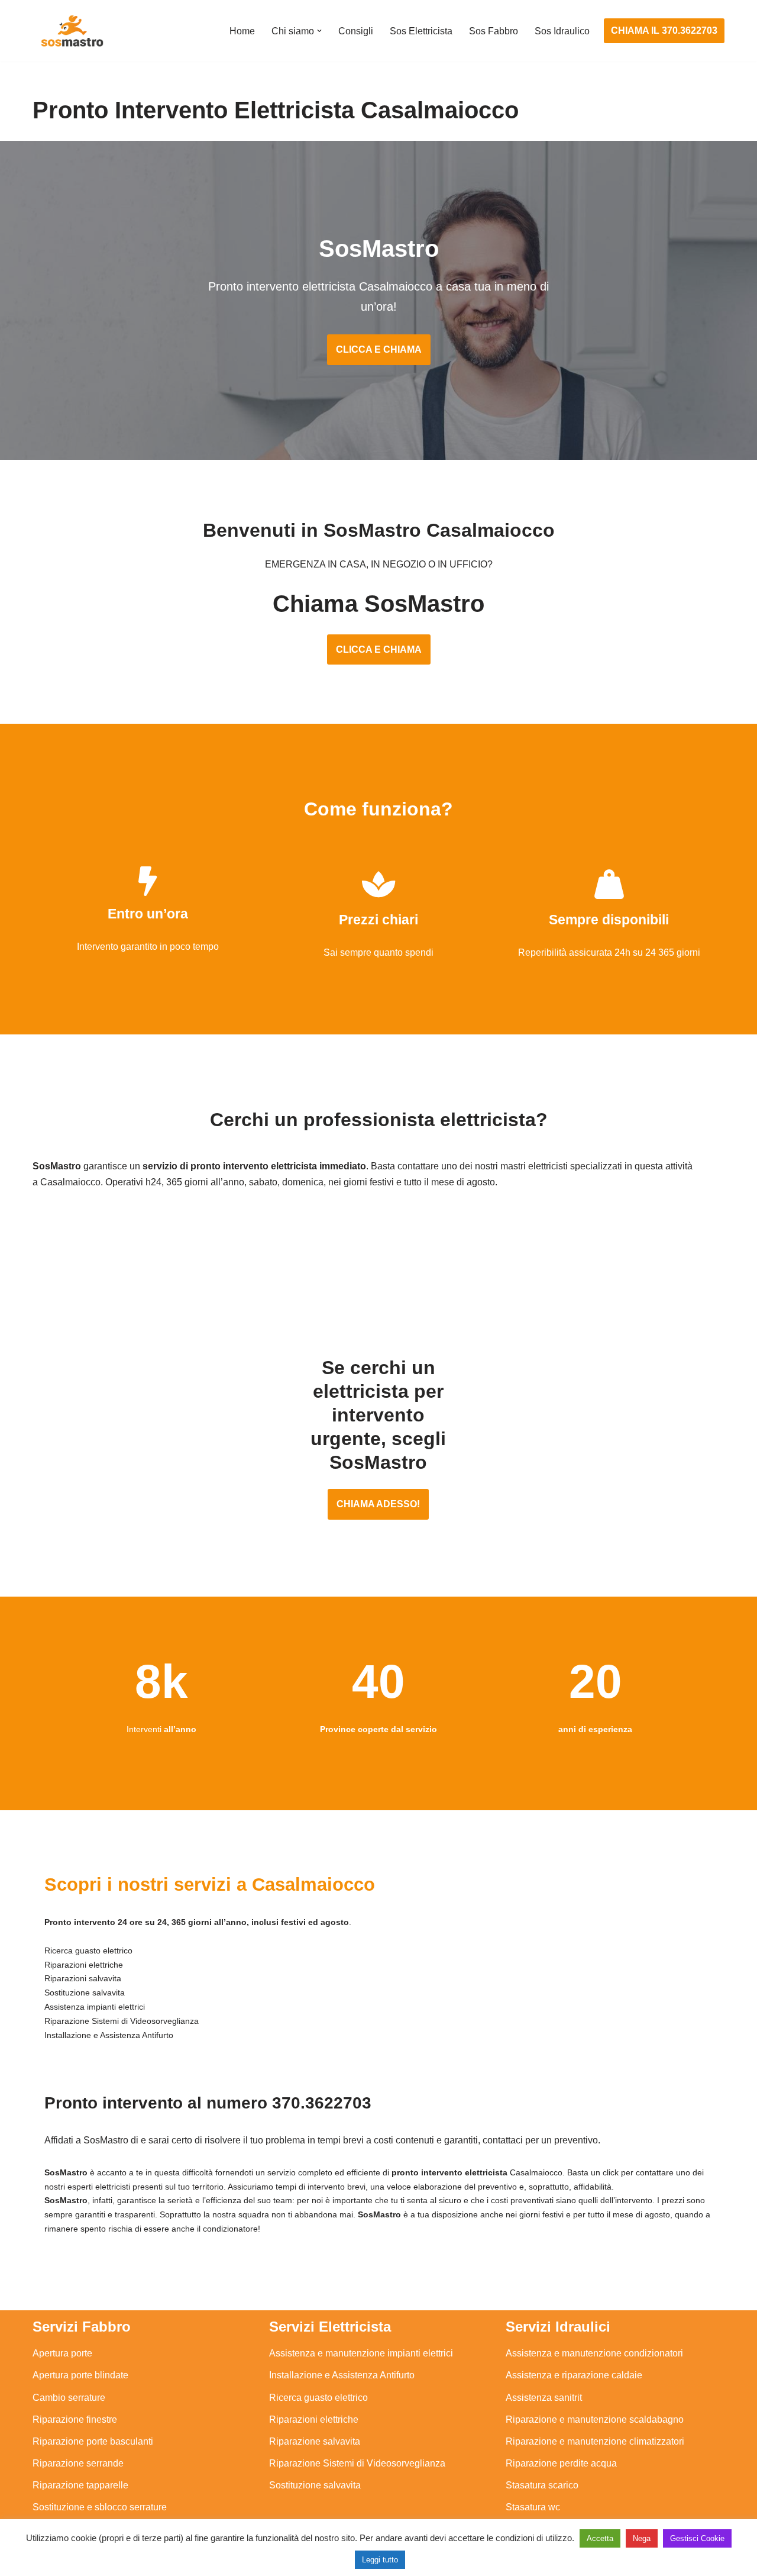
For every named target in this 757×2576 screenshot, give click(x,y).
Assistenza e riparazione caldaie (574, 2375)
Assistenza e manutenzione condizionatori (594, 2353)
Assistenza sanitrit (544, 2398)
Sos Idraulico (562, 31)
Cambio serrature (69, 2398)
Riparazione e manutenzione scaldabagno (595, 2419)
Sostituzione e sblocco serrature (100, 2507)
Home (242, 31)
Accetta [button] (600, 2538)
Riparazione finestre (75, 2419)
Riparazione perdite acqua (561, 2463)
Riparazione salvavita (315, 2441)
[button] (319, 31)
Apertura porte (62, 2353)
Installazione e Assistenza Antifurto (342, 2375)
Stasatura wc (533, 2507)
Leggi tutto (380, 2560)
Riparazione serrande (78, 2463)
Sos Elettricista (421, 31)
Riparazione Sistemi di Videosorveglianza (357, 2463)
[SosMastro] (71, 31)
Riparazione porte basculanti (93, 2441)
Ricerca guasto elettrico (318, 2398)
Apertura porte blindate (80, 2375)
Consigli (356, 31)
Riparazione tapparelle (80, 2485)
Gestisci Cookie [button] (697, 2538)
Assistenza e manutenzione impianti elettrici (361, 2353)
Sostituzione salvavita (315, 2485)
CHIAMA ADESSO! (378, 1504)
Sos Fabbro (494, 31)
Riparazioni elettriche (314, 2419)
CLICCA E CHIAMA (379, 349)
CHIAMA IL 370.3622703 (664, 30)
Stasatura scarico (542, 2485)
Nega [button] (642, 2538)
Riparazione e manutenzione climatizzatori (595, 2441)
